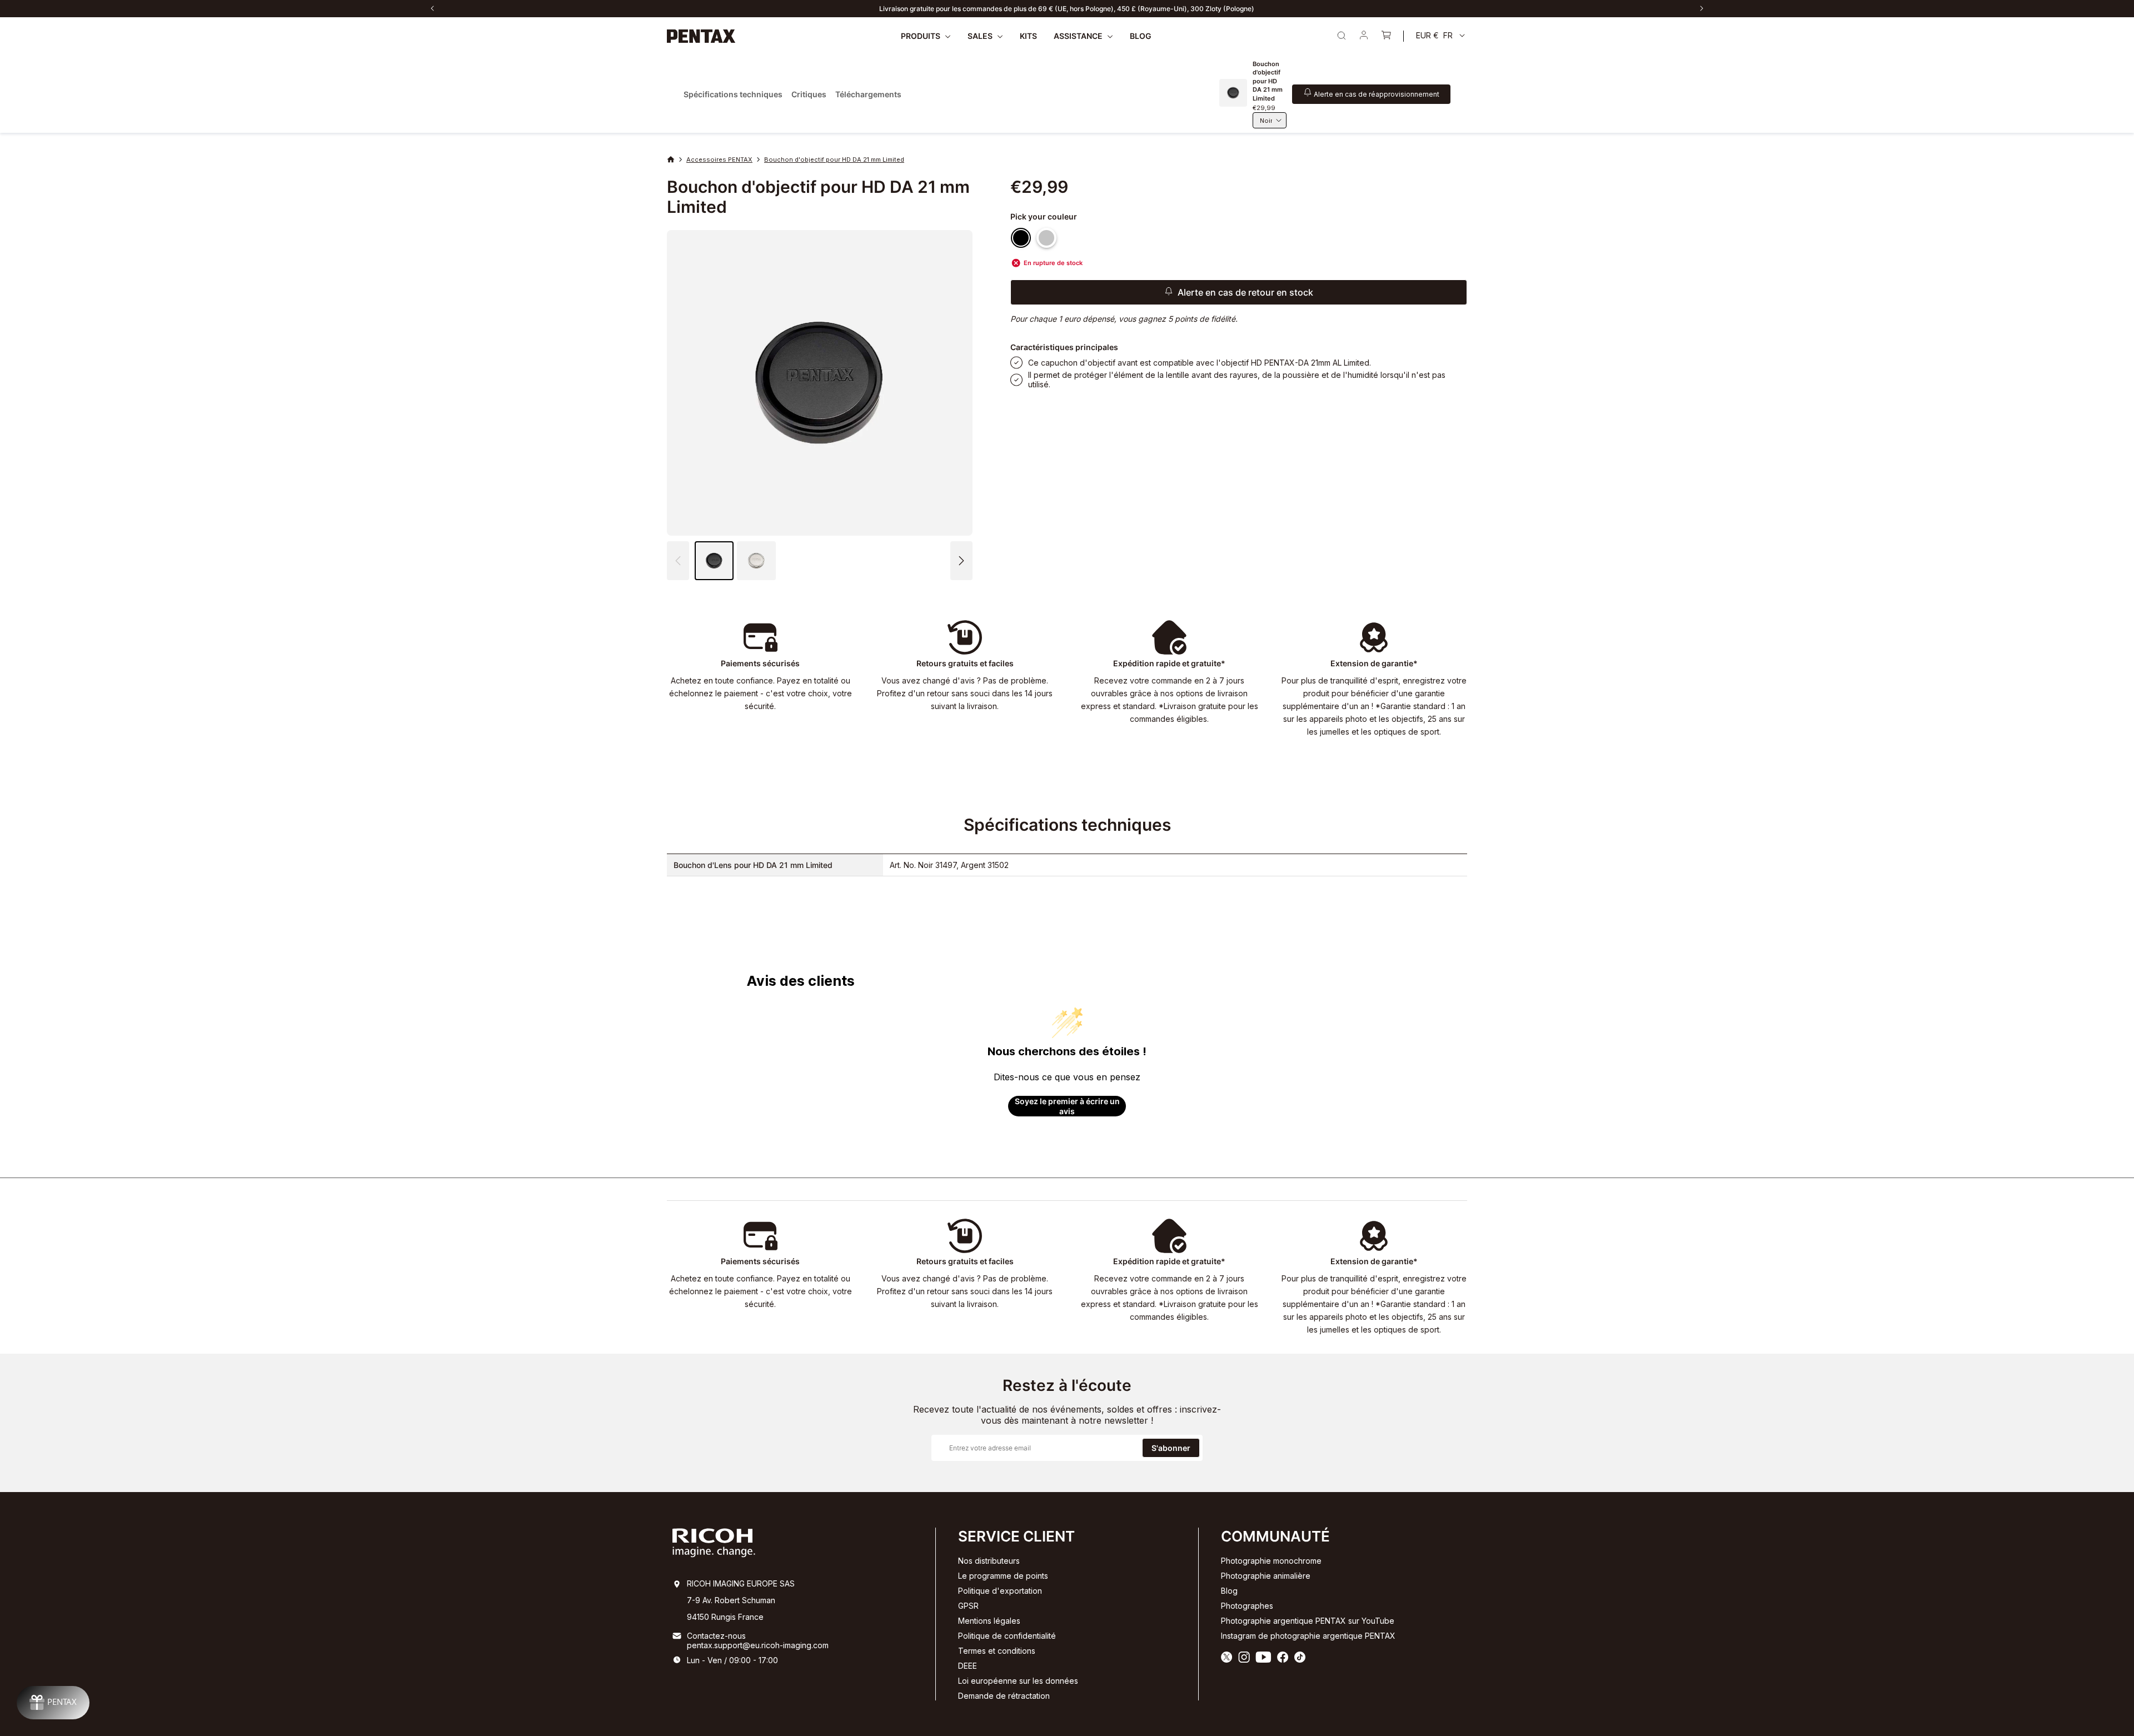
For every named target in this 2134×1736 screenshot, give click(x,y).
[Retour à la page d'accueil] (701, 36)
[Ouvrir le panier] (1386, 36)
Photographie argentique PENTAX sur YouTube (1308, 1621)
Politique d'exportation (1000, 1591)
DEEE (968, 1666)
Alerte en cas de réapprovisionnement (1377, 94)
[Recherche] (1342, 36)
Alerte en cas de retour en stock (1245, 292)
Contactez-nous (716, 1636)
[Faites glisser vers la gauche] (432, 8)
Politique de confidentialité (1007, 1636)
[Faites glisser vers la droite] (1702, 8)
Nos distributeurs (989, 1561)
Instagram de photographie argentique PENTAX (1308, 1636)
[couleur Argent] (1046, 238)
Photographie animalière (1266, 1576)
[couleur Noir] (1021, 238)
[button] (961, 561)
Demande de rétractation (1004, 1696)
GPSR (968, 1606)
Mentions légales (989, 1621)
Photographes (1247, 1606)
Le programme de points (1003, 1576)
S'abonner (1171, 1448)
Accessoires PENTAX (719, 159)
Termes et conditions (997, 1651)
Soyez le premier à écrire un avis (1067, 1106)
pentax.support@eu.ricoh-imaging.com (758, 1645)
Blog (1229, 1591)
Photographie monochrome (1271, 1561)
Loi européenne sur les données (1018, 1681)
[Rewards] (53, 1703)
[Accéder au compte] (1364, 36)
